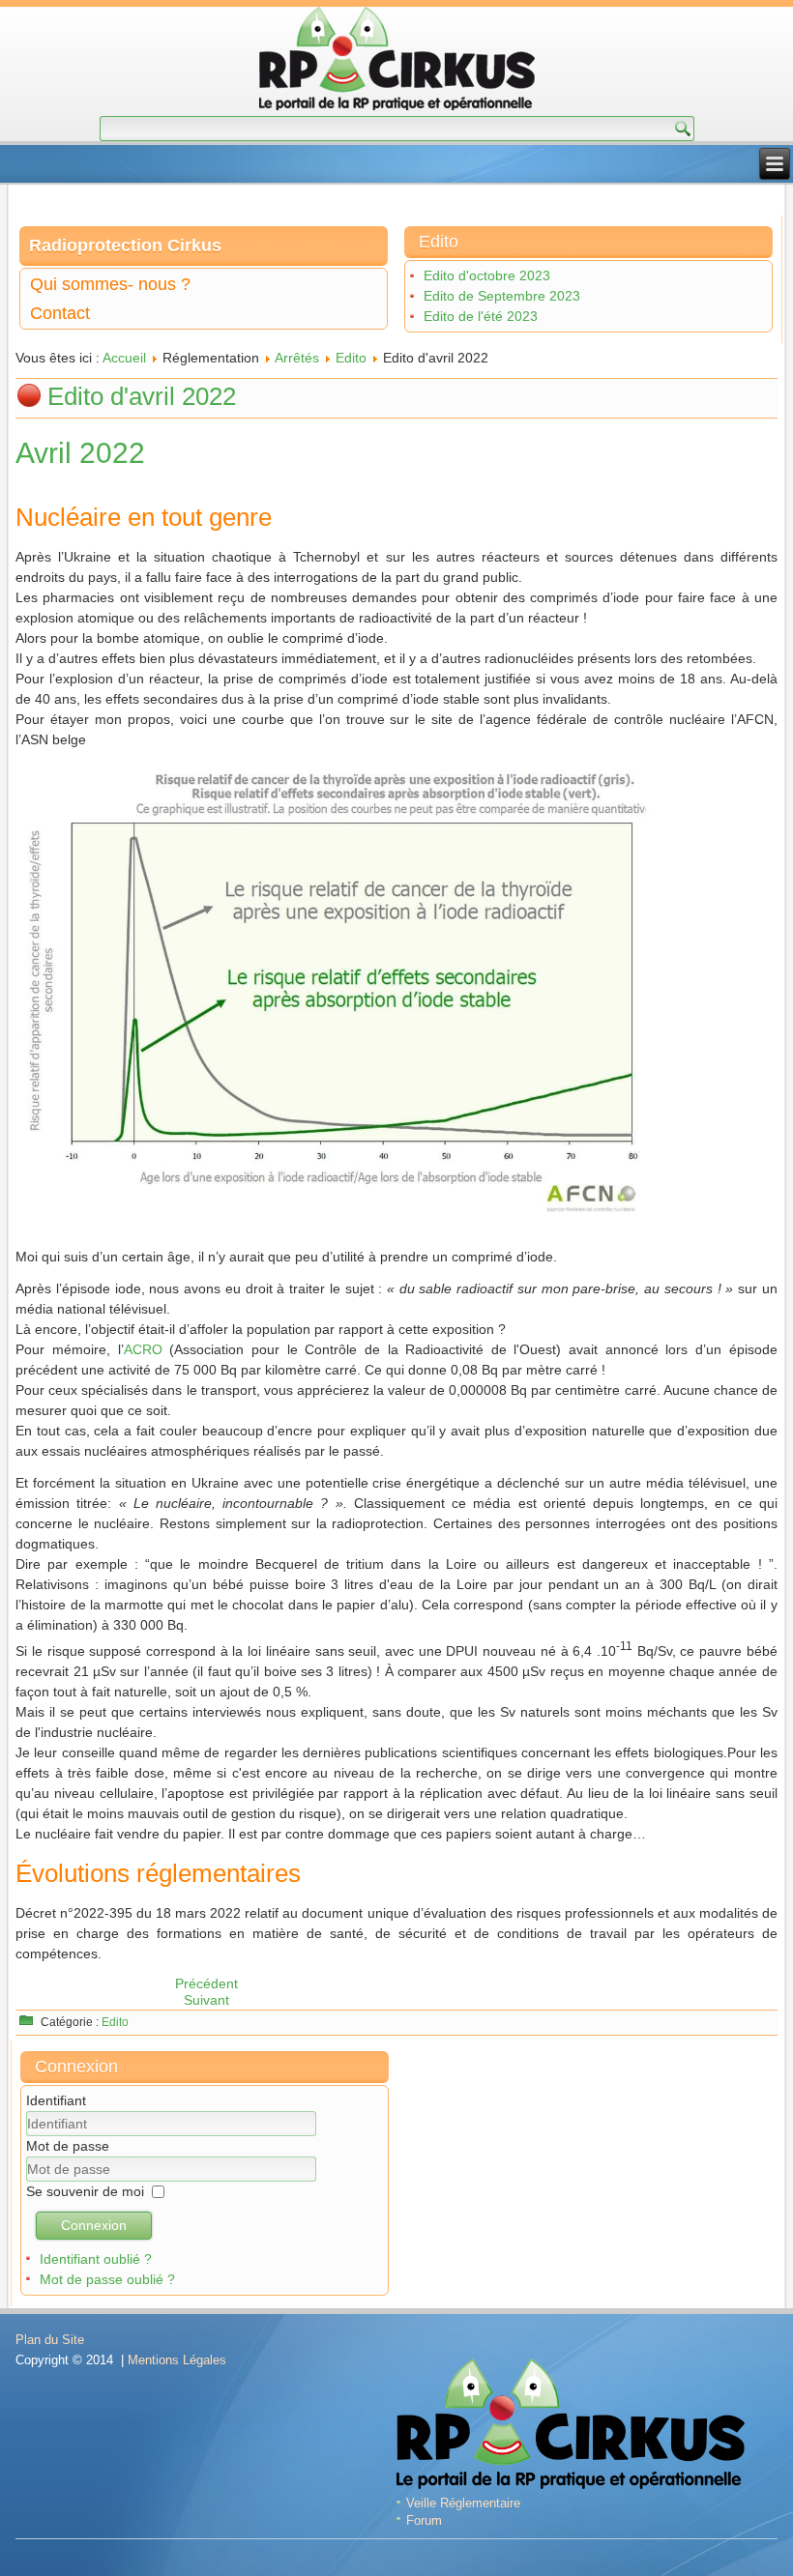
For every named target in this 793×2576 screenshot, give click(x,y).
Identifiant (56, 2100)
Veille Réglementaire (463, 2503)
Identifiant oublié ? (96, 2259)
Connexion (94, 2225)
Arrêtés (297, 358)
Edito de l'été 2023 (481, 316)
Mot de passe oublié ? (107, 2279)
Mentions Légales (177, 2360)
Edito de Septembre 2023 (502, 296)
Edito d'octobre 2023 (487, 275)
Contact (60, 313)
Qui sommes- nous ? (110, 284)
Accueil (124, 358)
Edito (351, 358)
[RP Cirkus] (397, 61)
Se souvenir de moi (85, 2191)
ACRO (143, 1349)
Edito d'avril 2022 (142, 396)
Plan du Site (50, 2340)
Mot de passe (68, 2146)
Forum (424, 2520)
